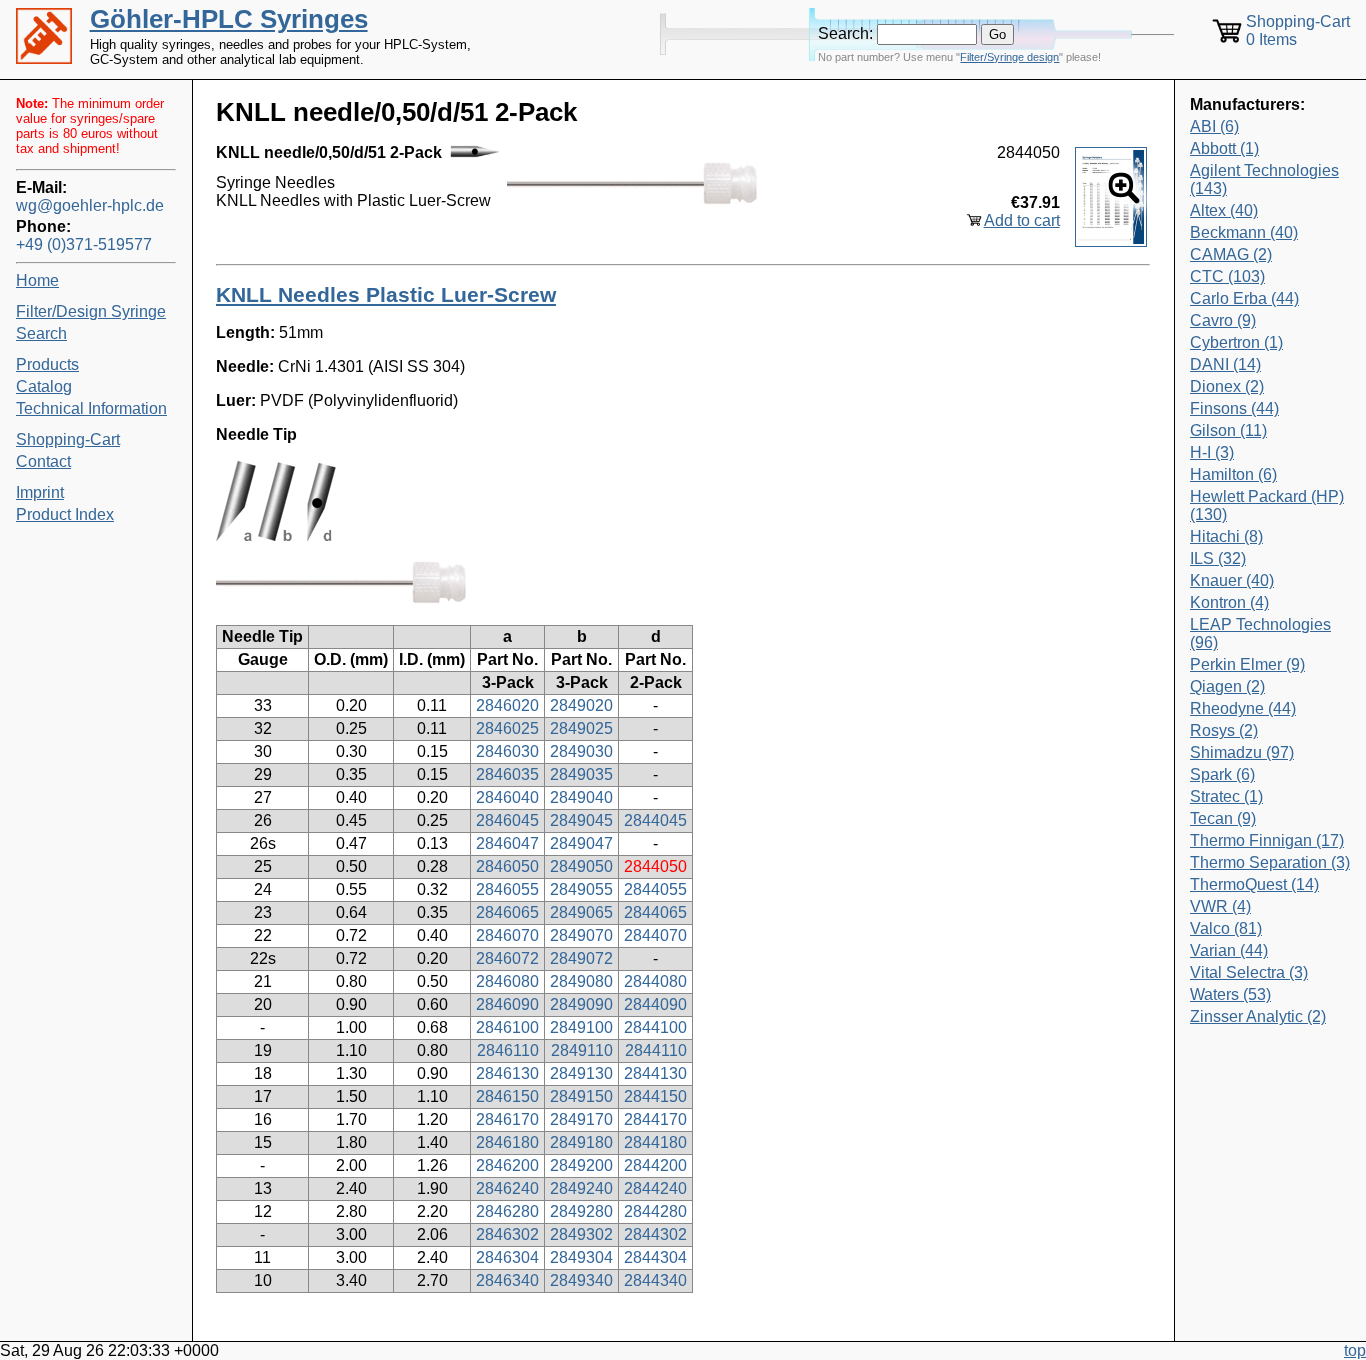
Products (47, 364)
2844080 (655, 981)
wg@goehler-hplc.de (90, 205)
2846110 (508, 1050)
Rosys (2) (1224, 730)
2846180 (507, 1142)
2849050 (581, 866)
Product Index (65, 514)
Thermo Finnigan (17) (1267, 840)
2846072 (507, 958)
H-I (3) (1212, 452)
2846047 (507, 843)
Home (37, 280)
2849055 (581, 889)
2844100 (655, 1027)
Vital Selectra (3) (1249, 972)
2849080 (581, 981)
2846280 (507, 1211)
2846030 (507, 751)
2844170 (655, 1119)
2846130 (507, 1073)
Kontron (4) (1229, 602)
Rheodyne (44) (1243, 708)
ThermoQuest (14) (1254, 884)
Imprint (40, 492)
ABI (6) (1214, 126)
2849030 (581, 751)
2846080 (507, 981)
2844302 (655, 1234)
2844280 (655, 1211)
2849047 (581, 843)
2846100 (507, 1027)
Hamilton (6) (1233, 474)
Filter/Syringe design (1009, 57)
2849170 (581, 1119)
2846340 (507, 1280)
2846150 (507, 1096)
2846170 (507, 1119)
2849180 (581, 1142)
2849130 (581, 1073)
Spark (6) (1222, 774)
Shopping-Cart (68, 439)
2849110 (582, 1050)
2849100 (581, 1027)
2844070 (655, 935)
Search (41, 333)
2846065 (507, 912)
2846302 (507, 1234)
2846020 (507, 705)
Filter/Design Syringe (91, 311)
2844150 (655, 1096)
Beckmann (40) (1244, 232)
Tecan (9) (1223, 818)
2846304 (507, 1257)
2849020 (581, 705)
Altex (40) (1224, 210)
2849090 (581, 1004)
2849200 (581, 1165)
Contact (43, 461)
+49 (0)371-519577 (84, 244)
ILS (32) (1218, 558)
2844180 (655, 1142)
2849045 (581, 820)
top (1355, 1350)
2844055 (655, 889)
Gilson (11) (1228, 430)
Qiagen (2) (1227, 686)
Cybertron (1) (1236, 342)
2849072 (581, 958)
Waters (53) (1230, 994)
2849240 (581, 1188)
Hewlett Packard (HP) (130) (1267, 505)
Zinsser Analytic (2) (1258, 1016)
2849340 (581, 1280)
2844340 (655, 1280)
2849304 (581, 1257)
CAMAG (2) (1231, 254)
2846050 (507, 866)
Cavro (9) (1223, 320)
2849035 (581, 774)
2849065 (581, 912)
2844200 (655, 1165)
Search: (845, 33)
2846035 (507, 774)
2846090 (507, 1004)
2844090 (655, 1004)
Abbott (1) (1224, 148)
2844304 (655, 1257)
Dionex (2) (1227, 386)
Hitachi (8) (1226, 536)
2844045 (655, 820)
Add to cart (1022, 220)
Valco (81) (1226, 928)
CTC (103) (1227, 276)
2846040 (507, 797)
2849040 (581, 797)
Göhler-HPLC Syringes (229, 19)
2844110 (656, 1050)
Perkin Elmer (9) (1247, 664)
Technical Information (91, 408)
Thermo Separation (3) (1270, 862)
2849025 (581, 728)
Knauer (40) (1232, 580)
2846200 (507, 1165)
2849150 (581, 1096)
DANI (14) (1225, 364)
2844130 (655, 1073)
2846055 (507, 889)
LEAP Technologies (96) (1260, 633)
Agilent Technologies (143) (1264, 179)
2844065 (655, 912)
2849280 (581, 1211)
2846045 (507, 820)
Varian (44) (1229, 950)
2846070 (507, 935)
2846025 (507, 728)
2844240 (655, 1188)
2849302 (581, 1234)
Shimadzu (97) (1242, 752)
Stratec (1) (1226, 796)
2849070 (581, 935)
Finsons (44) (1234, 408)
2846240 (507, 1188)
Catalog (44, 386)
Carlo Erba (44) (1244, 298)
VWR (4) (1220, 906)
